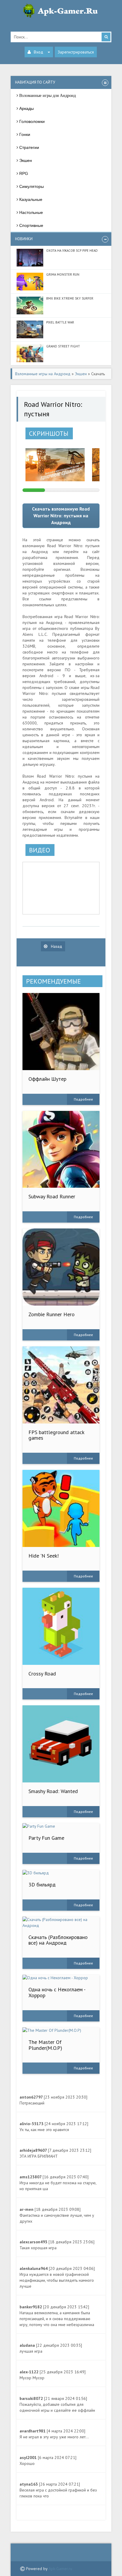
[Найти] (106, 37)
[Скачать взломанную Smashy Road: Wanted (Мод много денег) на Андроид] (61, 1744)
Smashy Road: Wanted (53, 1791)
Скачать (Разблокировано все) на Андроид (58, 1940)
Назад (56, 946)
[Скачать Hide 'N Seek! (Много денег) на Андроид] (61, 1508)
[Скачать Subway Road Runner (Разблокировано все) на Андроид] (61, 1149)
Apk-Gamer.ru (60, 2569)
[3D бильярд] (61, 1873)
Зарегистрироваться (76, 52)
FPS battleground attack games (56, 1435)
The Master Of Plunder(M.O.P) (45, 2045)
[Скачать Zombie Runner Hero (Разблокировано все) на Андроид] (61, 1267)
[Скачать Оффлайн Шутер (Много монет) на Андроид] (61, 1032)
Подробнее (83, 1099)
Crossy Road (42, 1674)
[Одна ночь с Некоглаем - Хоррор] (61, 1978)
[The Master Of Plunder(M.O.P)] (61, 2030)
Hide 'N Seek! (44, 1556)
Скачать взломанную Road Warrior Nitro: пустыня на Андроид (61, 516)
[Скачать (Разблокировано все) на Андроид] (61, 1922)
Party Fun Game (46, 1838)
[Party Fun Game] (61, 1826)
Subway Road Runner (52, 1196)
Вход (38, 52)
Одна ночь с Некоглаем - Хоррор (57, 1992)
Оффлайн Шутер (47, 1079)
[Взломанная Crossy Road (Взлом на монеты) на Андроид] (61, 1626)
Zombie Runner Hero (52, 1314)
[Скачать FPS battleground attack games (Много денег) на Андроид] (61, 1385)
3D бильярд (42, 1885)
